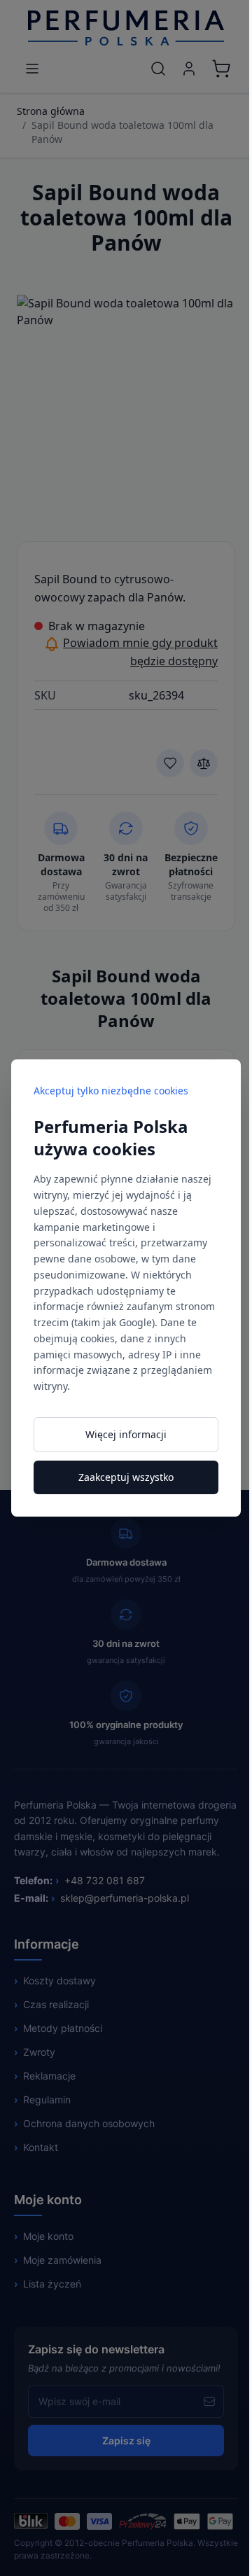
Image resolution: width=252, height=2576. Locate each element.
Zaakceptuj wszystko (126, 1477)
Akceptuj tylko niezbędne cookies (111, 1091)
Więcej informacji (126, 1434)
